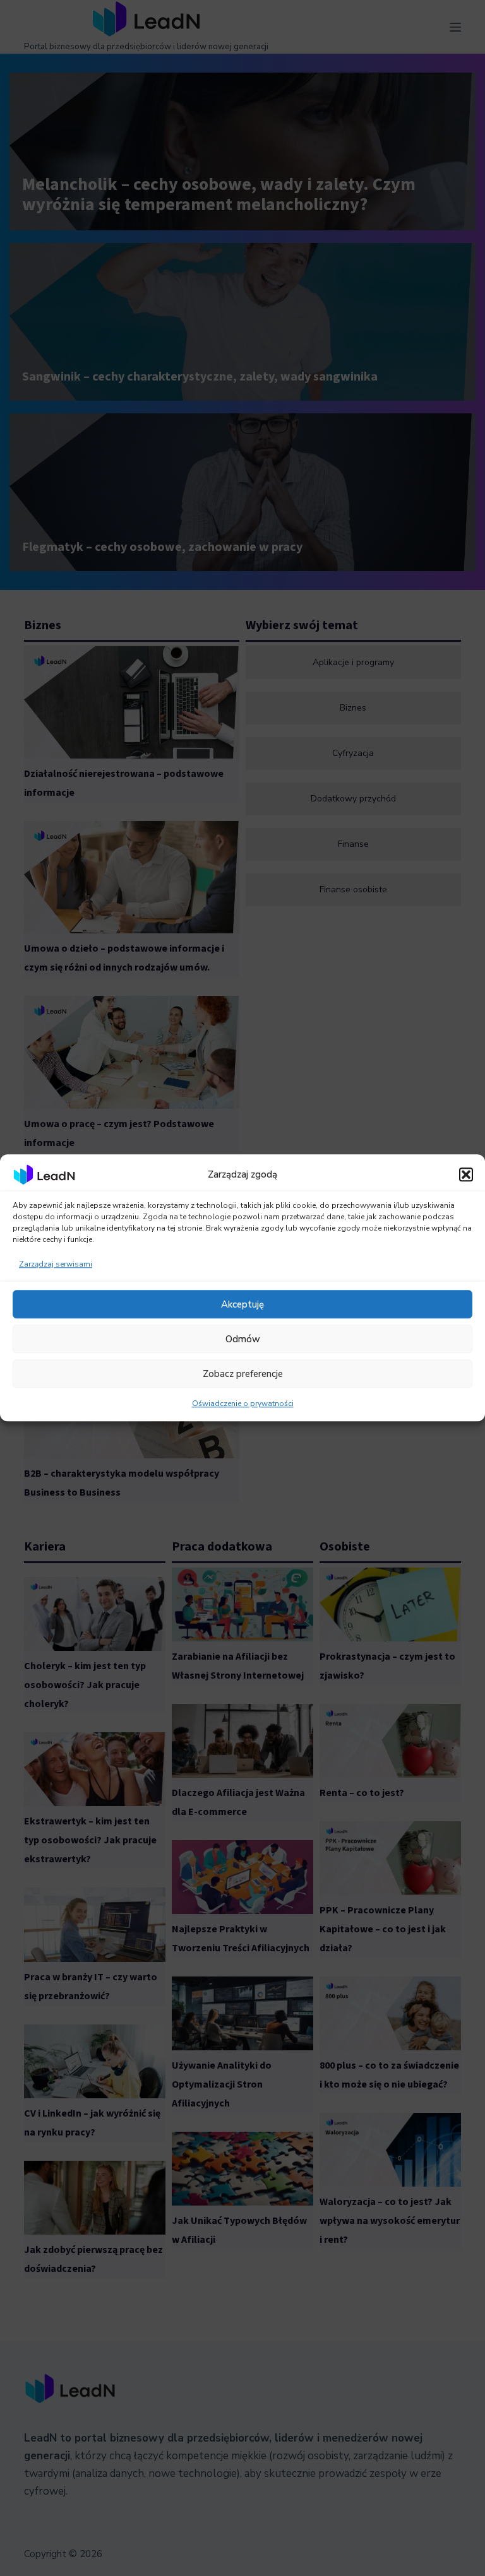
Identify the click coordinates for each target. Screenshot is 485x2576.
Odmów (243, 1339)
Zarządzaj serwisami (56, 1265)
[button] (466, 1174)
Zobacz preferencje (243, 1374)
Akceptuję (242, 1304)
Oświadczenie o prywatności (243, 1404)
